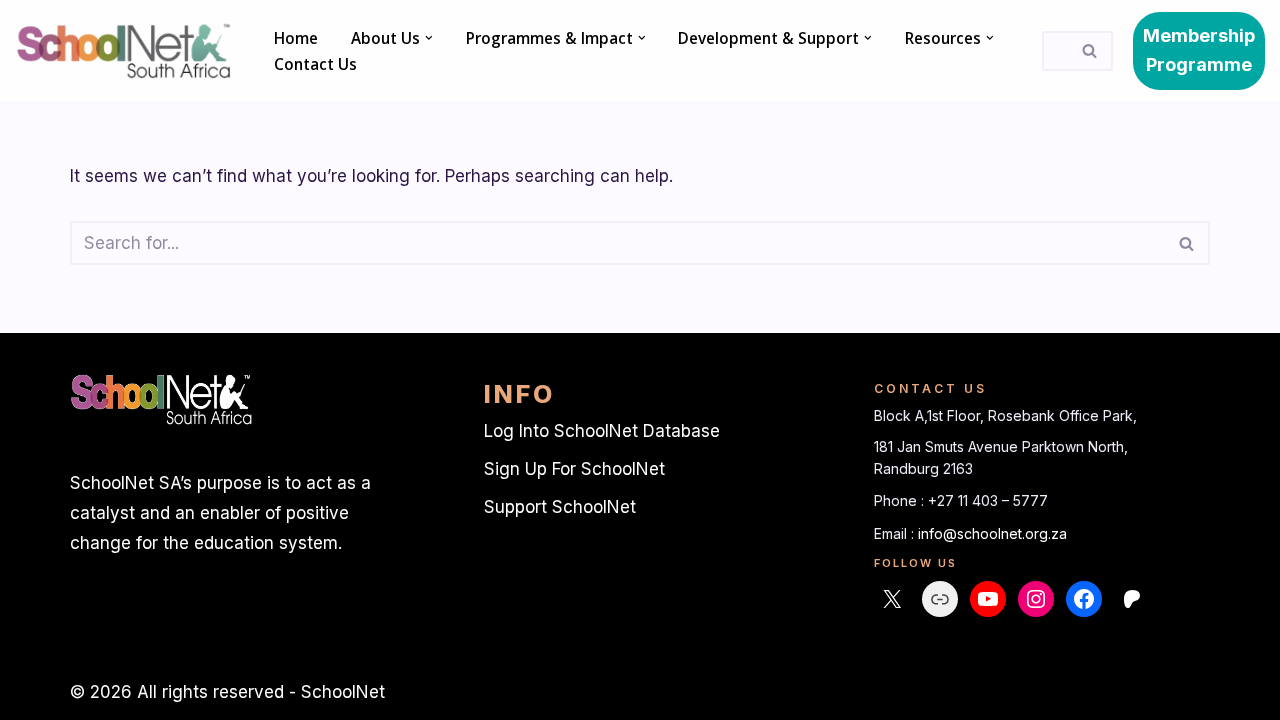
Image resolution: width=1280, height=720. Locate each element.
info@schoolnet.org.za (992, 533)
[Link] (940, 599)
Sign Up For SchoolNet (574, 469)
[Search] (1090, 51)
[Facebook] (1084, 599)
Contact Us (315, 64)
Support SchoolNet (560, 507)
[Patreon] (1132, 599)
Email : (896, 533)
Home (296, 38)
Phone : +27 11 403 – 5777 (961, 500)
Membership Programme (1199, 50)
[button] (429, 38)
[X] (892, 599)
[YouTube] (988, 599)
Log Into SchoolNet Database (602, 431)
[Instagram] (1036, 599)
